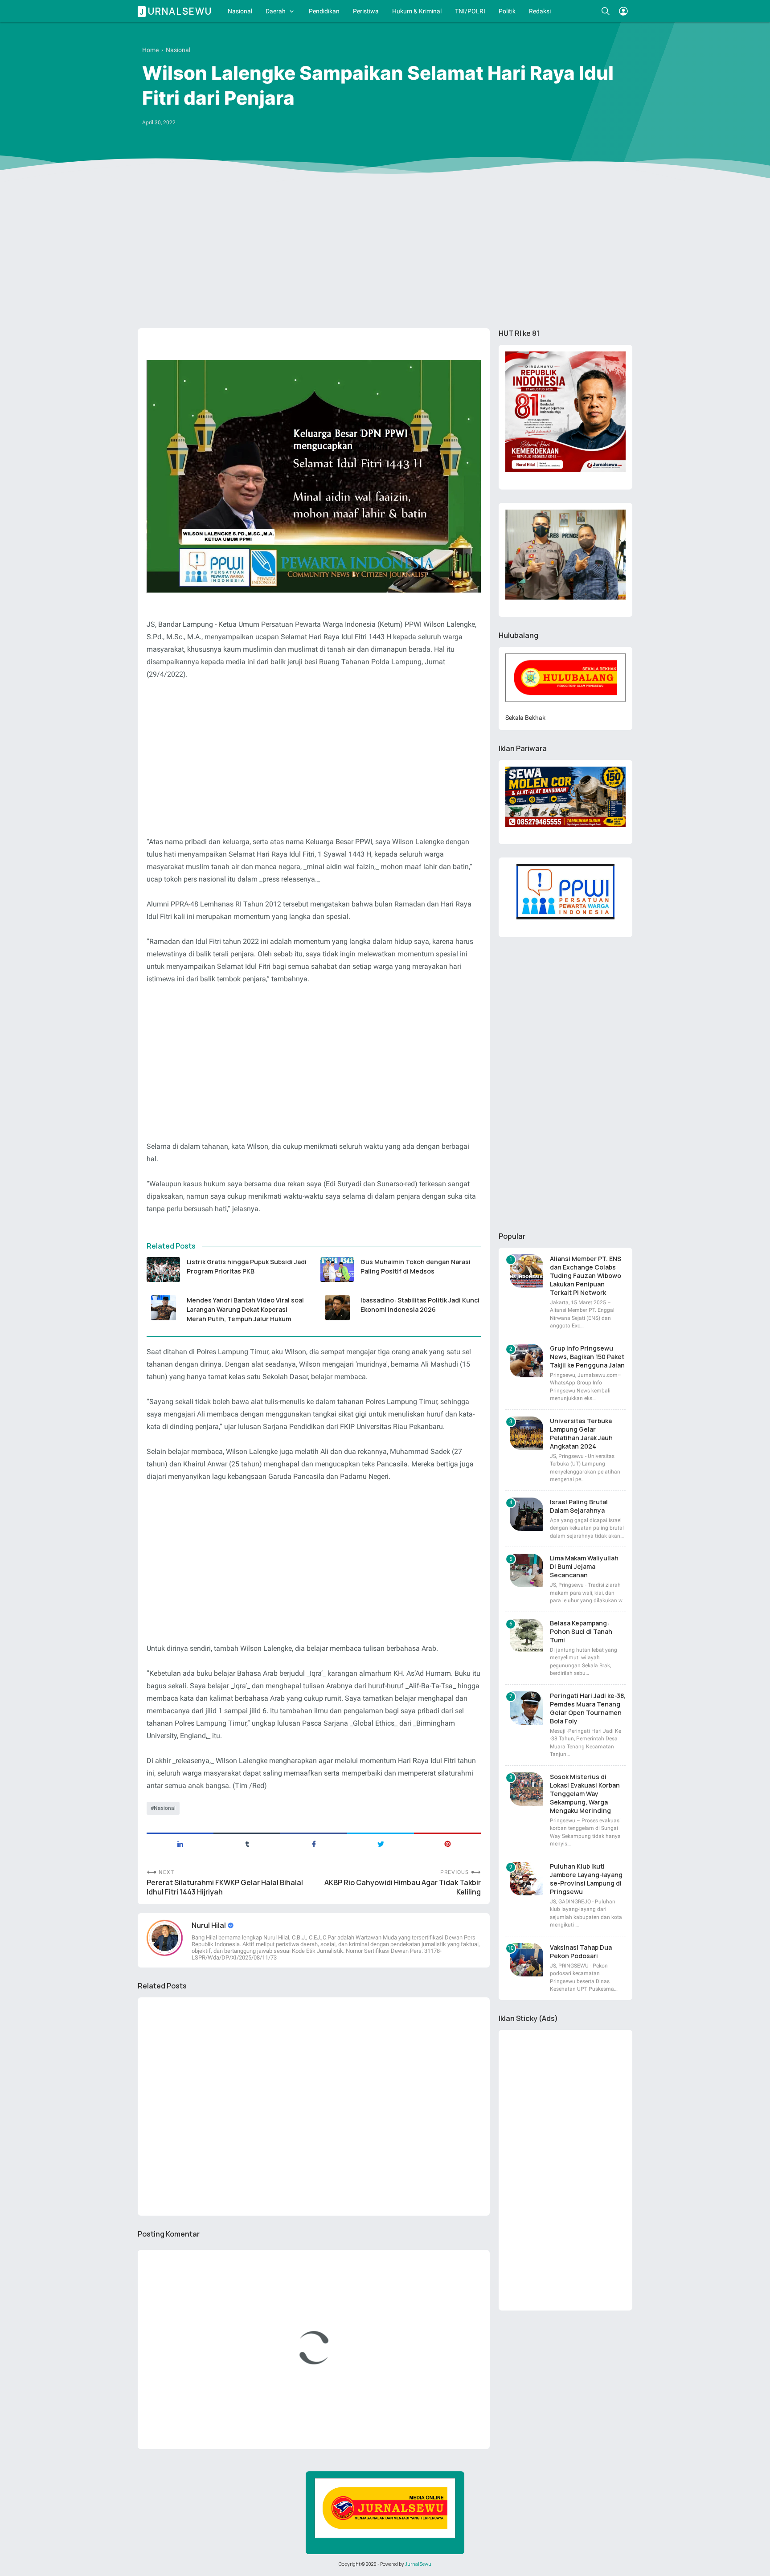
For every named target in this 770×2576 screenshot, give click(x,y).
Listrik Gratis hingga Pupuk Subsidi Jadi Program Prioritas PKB (247, 1266)
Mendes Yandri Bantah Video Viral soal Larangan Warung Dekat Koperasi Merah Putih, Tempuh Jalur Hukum (245, 1309)
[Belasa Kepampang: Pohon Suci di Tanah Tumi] (526, 1635)
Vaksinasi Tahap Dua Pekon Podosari (581, 1951)
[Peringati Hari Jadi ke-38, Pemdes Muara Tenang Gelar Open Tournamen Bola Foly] (526, 1708)
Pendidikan (324, 11)
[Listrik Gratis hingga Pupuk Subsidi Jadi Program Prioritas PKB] (163, 1270)
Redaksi (540, 11)
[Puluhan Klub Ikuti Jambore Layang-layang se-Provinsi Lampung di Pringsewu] (526, 1879)
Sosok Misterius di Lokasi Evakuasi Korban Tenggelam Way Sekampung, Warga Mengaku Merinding (585, 1794)
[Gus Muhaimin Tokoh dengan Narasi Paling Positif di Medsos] (337, 1270)
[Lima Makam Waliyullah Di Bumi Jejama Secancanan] (526, 1570)
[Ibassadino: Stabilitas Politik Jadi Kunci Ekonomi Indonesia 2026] (337, 1308)
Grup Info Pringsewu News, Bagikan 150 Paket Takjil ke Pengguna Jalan (587, 1357)
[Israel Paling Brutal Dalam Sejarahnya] (526, 1514)
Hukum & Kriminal (417, 11)
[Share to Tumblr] (247, 1843)
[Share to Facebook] (314, 1843)
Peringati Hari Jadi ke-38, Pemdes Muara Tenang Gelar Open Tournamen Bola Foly (588, 1708)
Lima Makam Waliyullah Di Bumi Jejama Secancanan (584, 1566)
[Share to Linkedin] (180, 1843)
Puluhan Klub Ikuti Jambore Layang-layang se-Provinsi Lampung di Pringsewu (586, 1879)
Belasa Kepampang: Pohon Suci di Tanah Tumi (581, 1631)
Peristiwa (366, 11)
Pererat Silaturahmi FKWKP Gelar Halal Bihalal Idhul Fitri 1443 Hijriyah (225, 1887)
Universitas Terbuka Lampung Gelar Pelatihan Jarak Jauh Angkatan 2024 (581, 1433)
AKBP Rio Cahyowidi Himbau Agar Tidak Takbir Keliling (403, 1887)
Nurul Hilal (209, 1925)
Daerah (276, 11)
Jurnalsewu (176, 11)
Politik (507, 11)
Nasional (240, 11)
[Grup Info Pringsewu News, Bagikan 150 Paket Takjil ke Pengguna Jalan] (526, 1361)
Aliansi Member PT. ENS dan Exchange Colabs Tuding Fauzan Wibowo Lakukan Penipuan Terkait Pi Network (586, 1276)
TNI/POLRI (470, 11)
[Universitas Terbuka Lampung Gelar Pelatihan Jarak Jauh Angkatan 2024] (526, 1433)
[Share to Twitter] (381, 1843)
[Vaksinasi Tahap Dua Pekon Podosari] (526, 1960)
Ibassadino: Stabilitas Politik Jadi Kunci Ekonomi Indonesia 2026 (420, 1305)
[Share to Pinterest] (447, 1843)
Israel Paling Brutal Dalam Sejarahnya (579, 1506)
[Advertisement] (385, 253)
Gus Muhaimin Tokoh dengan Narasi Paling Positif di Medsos (416, 1266)
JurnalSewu (418, 2564)
